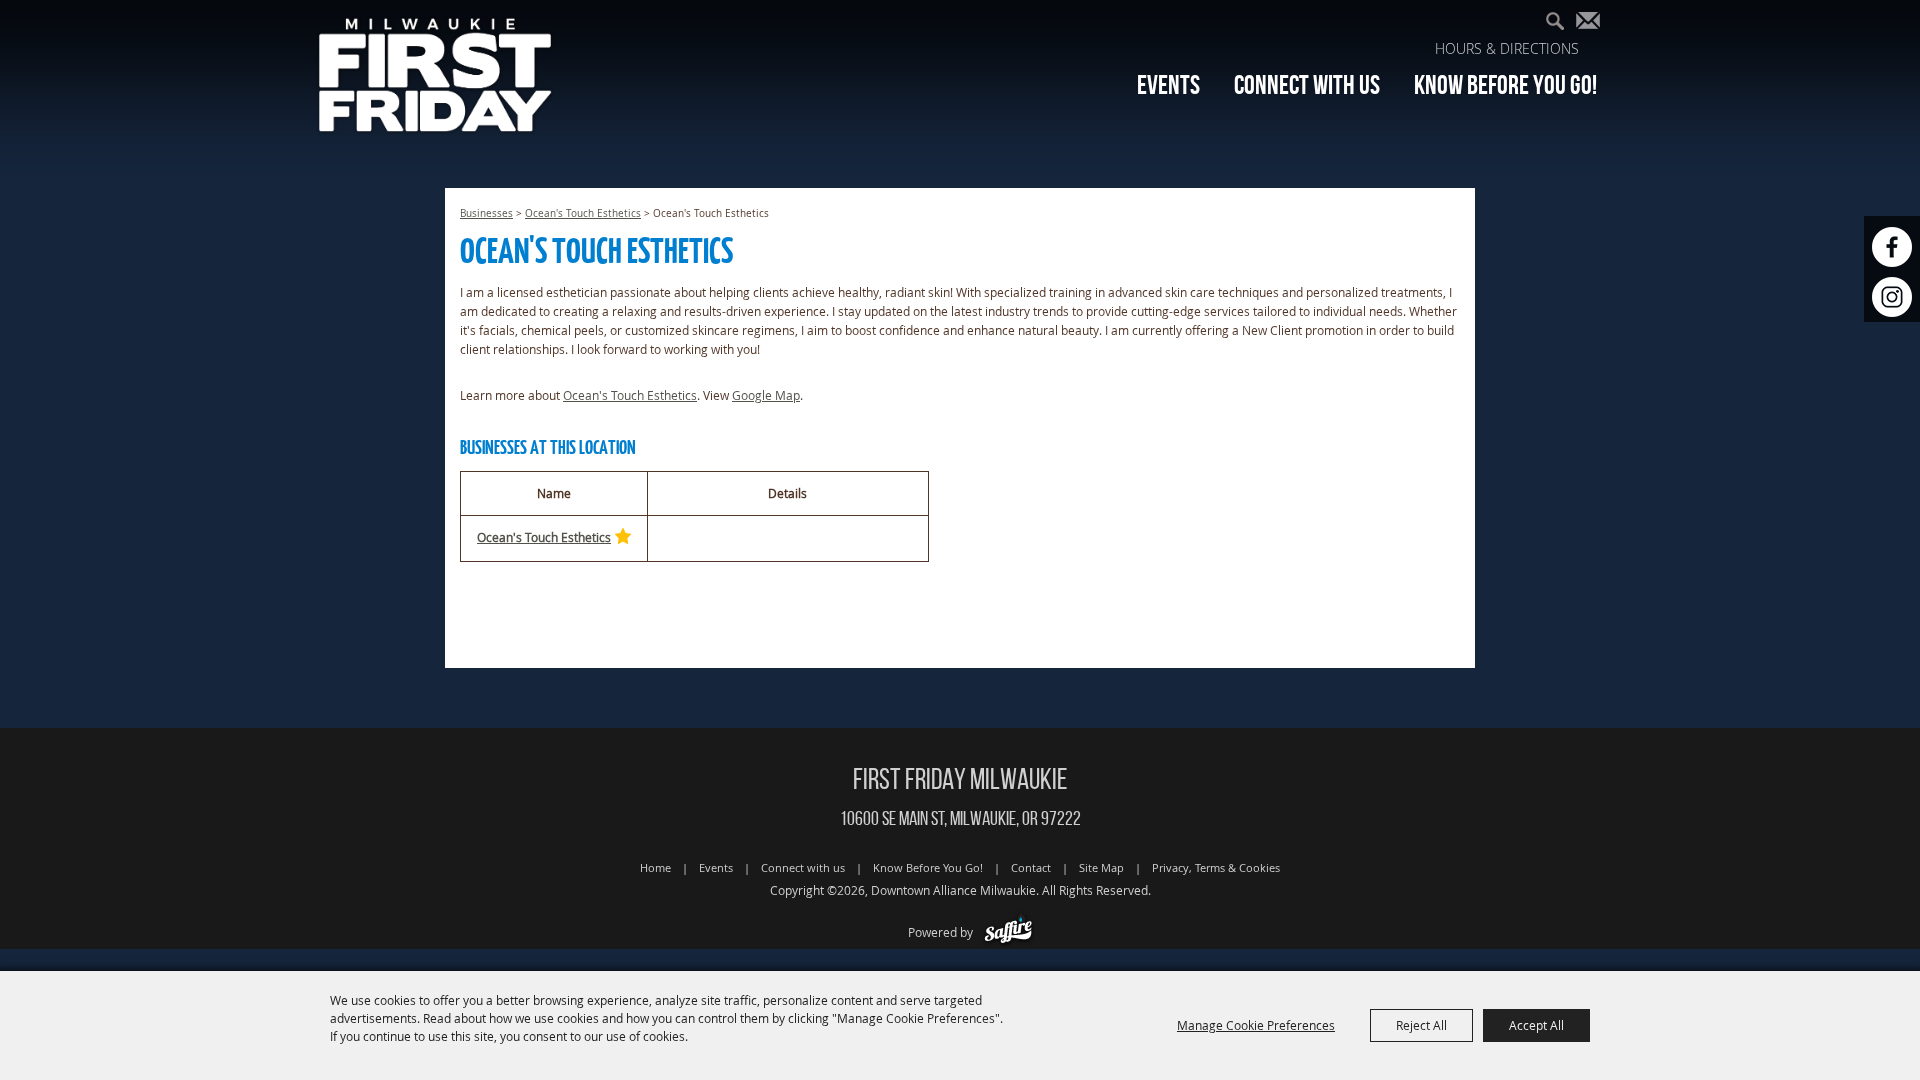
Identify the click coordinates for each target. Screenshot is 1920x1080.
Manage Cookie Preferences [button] (1256, 1025)
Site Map (1101, 867)
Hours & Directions (1507, 48)
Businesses (486, 213)
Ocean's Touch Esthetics (583, 213)
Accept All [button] (1536, 1025)
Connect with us (1307, 84)
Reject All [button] (1421, 1025)
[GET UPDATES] (1592, 26)
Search (1562, 23)
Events (1168, 84)
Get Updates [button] (1592, 23)
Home (655, 867)
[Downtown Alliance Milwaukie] (436, 74)
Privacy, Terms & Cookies (1216, 867)
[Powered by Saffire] (1008, 932)
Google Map (766, 395)
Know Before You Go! (1505, 84)
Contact (1031, 867)
